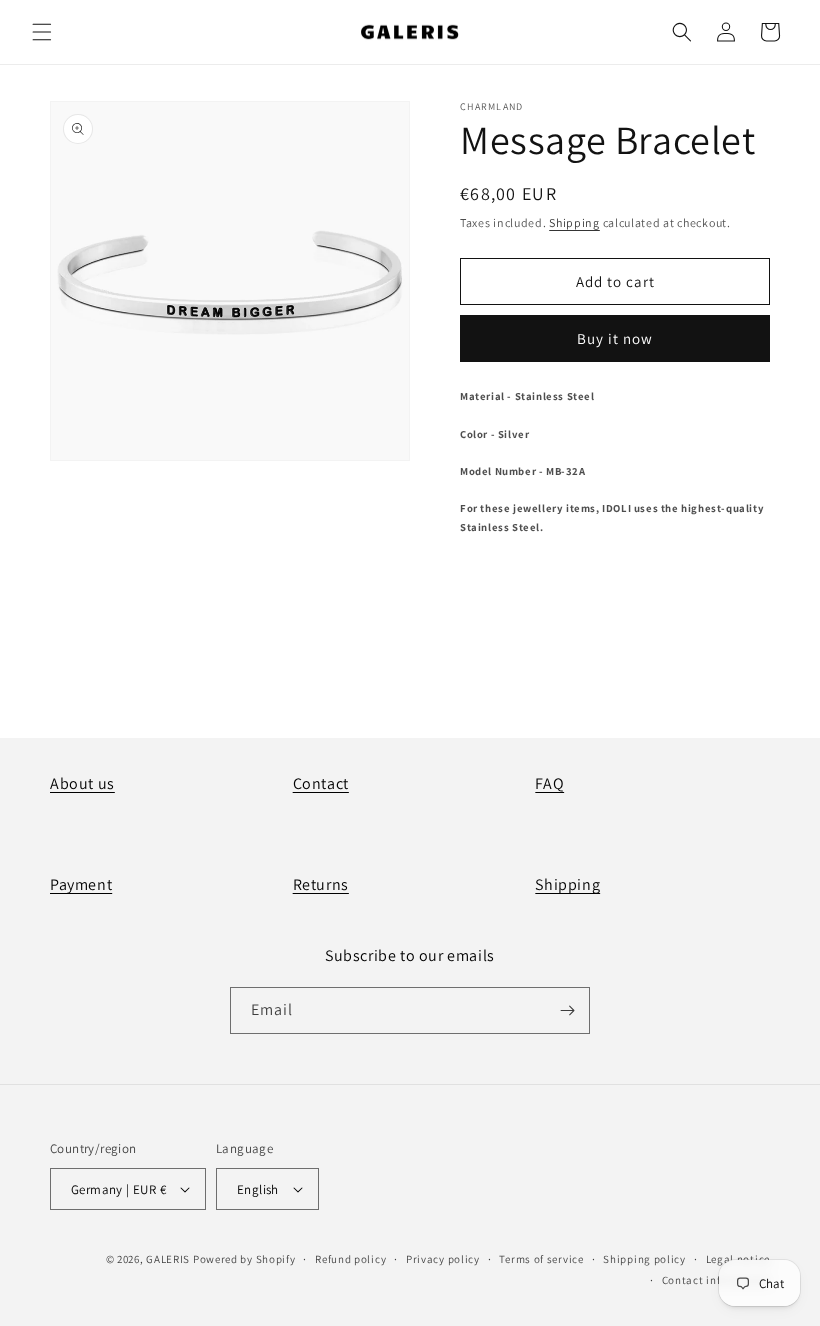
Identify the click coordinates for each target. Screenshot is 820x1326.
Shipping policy (644, 1259)
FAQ (549, 783)
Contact (321, 783)
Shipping (574, 222)
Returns (321, 884)
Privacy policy (443, 1259)
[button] (42, 32)
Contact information (716, 1280)
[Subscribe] (567, 1010)
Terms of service (541, 1259)
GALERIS (168, 1259)
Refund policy (350, 1259)
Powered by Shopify (244, 1259)
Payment (81, 884)
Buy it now (615, 338)
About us (82, 783)
